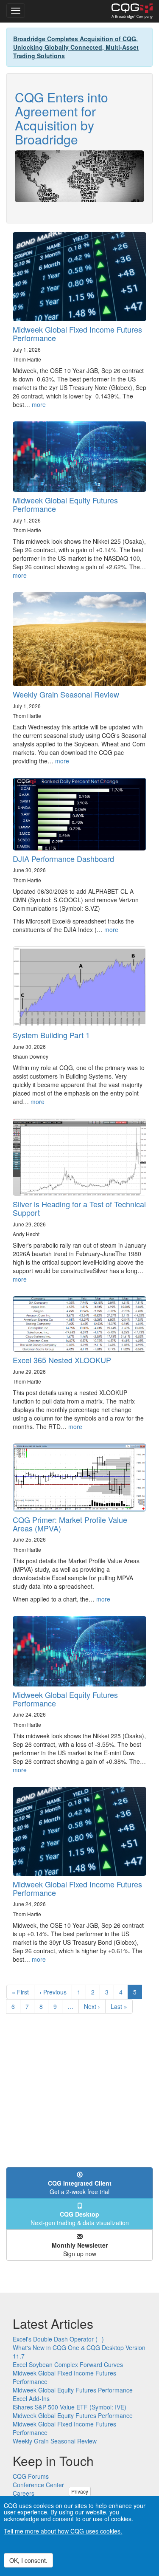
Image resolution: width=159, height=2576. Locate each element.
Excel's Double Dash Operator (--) (58, 2339)
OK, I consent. (28, 2560)
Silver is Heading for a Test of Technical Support (79, 1208)
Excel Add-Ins (31, 2398)
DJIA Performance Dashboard (63, 859)
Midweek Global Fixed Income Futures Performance (77, 333)
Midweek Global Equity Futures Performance (65, 504)
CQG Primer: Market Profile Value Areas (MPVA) (70, 1524)
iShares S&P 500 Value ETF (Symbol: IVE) (70, 2407)
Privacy (80, 2491)
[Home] (132, 11)
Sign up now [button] (80, 2249)
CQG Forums (31, 2476)
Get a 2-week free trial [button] (80, 2187)
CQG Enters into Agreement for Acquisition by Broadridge (61, 118)
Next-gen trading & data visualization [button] (80, 2218)
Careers (24, 2493)
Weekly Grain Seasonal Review (66, 694)
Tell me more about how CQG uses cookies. (63, 2531)
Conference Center (38, 2485)
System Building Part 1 (51, 1035)
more (39, 404)
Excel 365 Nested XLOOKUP (62, 1360)
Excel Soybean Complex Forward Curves (68, 2364)
